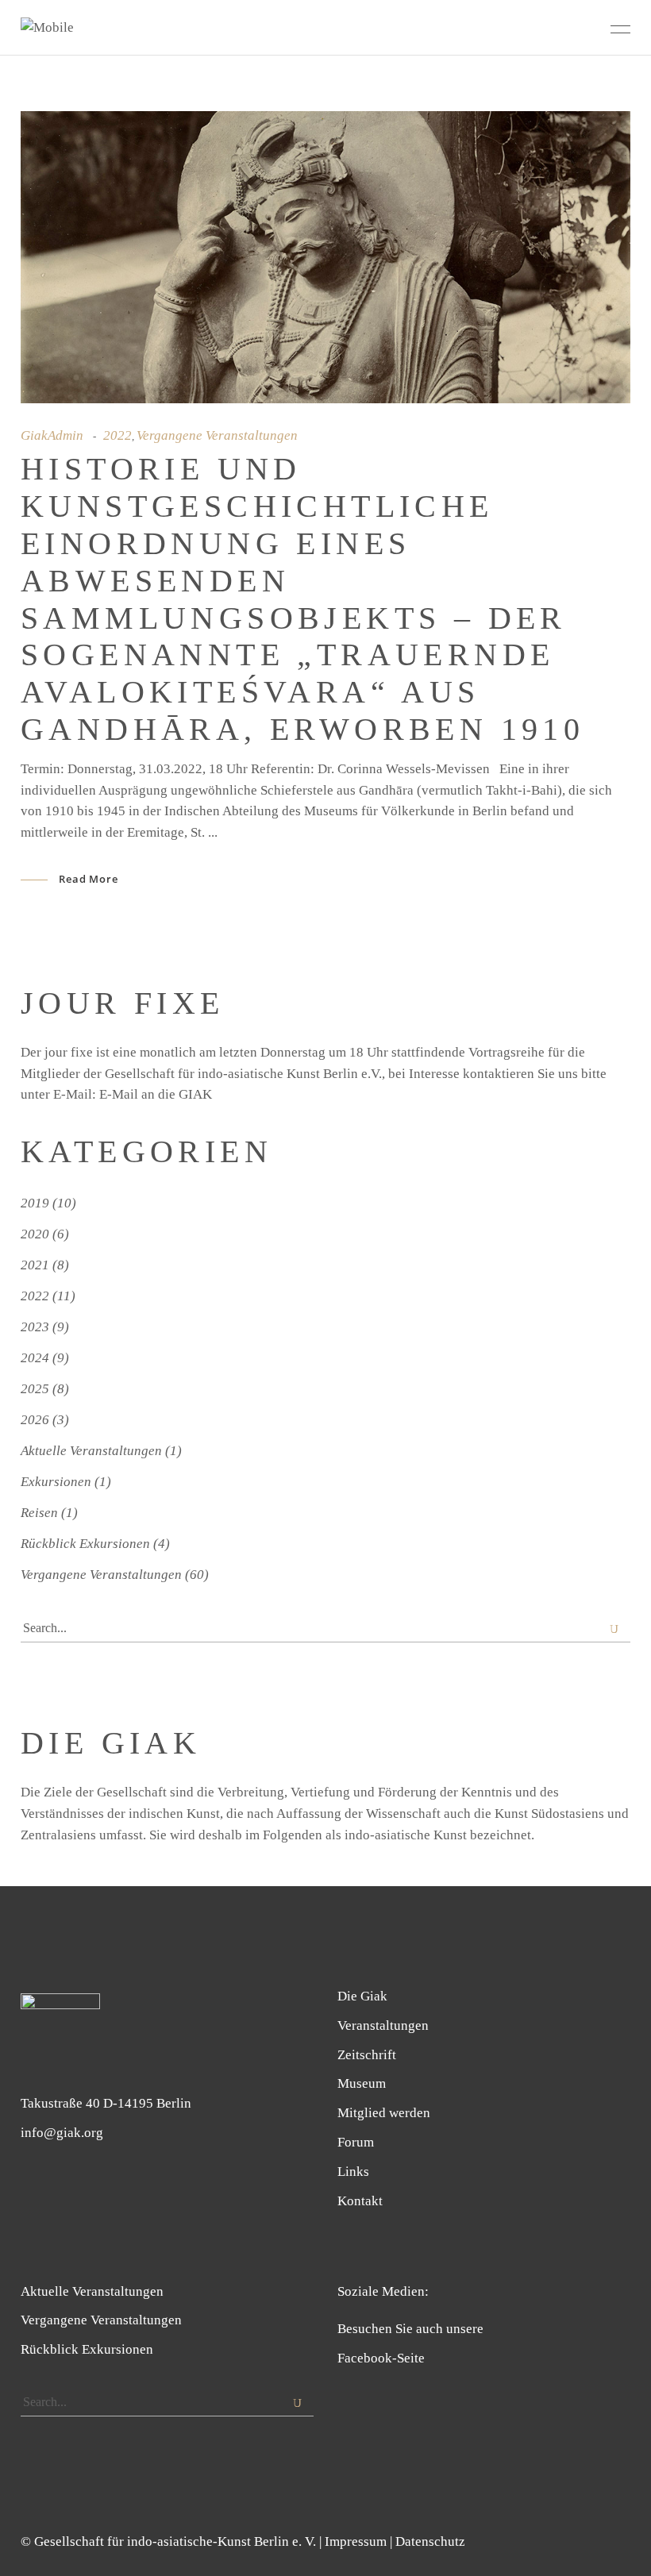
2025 (35, 1389)
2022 (117, 435)
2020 (35, 1234)
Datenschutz (430, 2541)
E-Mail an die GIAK (156, 1094)
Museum (362, 2083)
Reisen (39, 1513)
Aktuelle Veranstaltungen (91, 1451)
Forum (356, 2142)
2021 (35, 1265)
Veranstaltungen (383, 2025)
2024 (35, 1358)
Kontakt (360, 2201)
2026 (35, 1420)
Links (353, 2172)
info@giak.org (62, 2133)
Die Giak (362, 1996)
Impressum (356, 2541)
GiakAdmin (52, 435)
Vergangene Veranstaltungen (217, 435)
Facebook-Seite (381, 2358)
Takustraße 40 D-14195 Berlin (106, 2103)
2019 (35, 1203)
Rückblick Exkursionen (85, 1544)
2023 (35, 1327)
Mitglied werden (384, 2113)
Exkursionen (56, 1482)
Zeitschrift (367, 2055)
